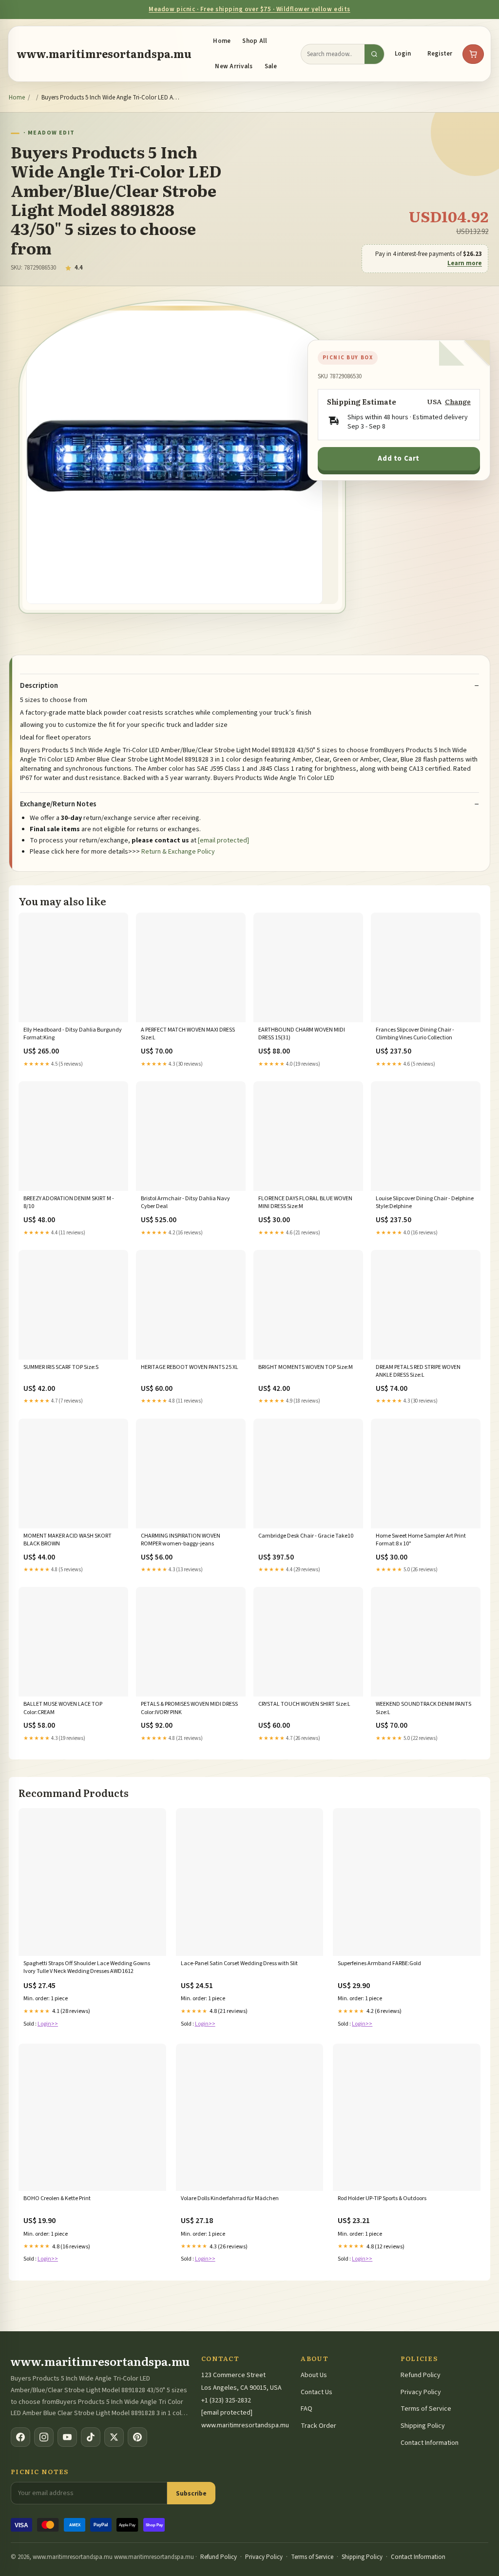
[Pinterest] (137, 2437)
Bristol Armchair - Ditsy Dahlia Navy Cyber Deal (185, 1203)
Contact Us (317, 2392)
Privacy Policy (421, 2392)
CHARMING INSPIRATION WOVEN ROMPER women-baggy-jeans (181, 1540)
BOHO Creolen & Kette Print (57, 2199)
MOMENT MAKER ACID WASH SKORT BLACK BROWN (67, 1540)
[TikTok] (91, 2437)
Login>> (48, 2024)
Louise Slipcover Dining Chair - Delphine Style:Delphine (425, 1203)
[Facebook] (20, 2437)
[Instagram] (44, 2437)
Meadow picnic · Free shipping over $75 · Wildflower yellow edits (249, 9)
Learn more (465, 263)
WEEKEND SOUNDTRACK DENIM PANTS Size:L (423, 1708)
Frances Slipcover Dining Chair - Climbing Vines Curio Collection (415, 1034)
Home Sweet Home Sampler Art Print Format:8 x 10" (421, 1540)
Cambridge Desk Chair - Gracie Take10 (306, 1536)
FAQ (307, 2409)
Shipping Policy (423, 2426)
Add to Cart (399, 459)
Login (403, 54)
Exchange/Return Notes (58, 804)
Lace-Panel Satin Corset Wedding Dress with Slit (239, 1964)
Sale (271, 66)
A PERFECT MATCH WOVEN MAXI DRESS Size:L (188, 1034)
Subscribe (191, 2493)
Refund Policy (421, 2375)
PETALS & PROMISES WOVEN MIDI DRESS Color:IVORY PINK (189, 1708)
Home (222, 41)
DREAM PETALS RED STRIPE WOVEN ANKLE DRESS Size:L (418, 1371)
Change (458, 401)
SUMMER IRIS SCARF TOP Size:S (61, 1367)
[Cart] (473, 54)
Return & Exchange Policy (178, 852)
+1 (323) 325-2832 (226, 2400)
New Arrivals (234, 66)
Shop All (255, 41)
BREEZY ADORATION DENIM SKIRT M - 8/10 (69, 1203)
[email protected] (223, 840)
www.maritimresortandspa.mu (104, 54)
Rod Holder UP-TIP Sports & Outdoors (382, 2199)
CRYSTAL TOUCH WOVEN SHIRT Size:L (304, 1704)
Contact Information (430, 2443)
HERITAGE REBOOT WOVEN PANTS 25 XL (190, 1367)
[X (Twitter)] (114, 2437)
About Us (314, 2375)
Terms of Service (426, 2409)
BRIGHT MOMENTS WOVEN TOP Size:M (306, 1367)
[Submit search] (374, 54)
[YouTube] (67, 2437)
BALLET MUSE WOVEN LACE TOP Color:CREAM (63, 1708)
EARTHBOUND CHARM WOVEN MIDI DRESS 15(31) (302, 1034)
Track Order (318, 2426)
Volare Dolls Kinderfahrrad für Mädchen (230, 2199)
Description (39, 686)
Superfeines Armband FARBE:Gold (379, 1964)
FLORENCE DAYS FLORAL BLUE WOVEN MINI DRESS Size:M (305, 1203)
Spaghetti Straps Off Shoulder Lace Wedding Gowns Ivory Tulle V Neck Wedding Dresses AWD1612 (87, 1968)
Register (440, 54)
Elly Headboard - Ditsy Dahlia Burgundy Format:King (73, 1034)
